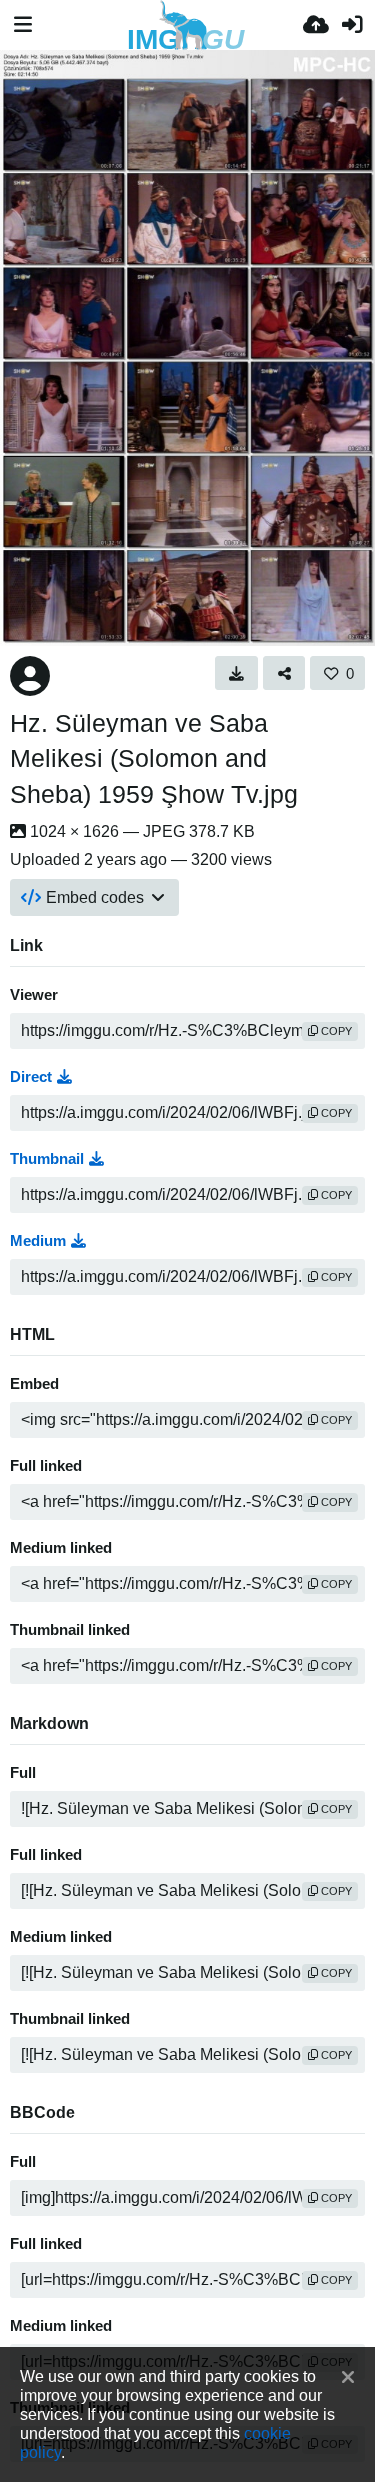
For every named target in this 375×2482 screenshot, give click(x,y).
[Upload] (316, 25)
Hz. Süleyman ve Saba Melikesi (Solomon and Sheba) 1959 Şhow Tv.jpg (154, 759)
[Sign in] (352, 25)
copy (335, 1031)
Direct (31, 1077)
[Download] (236, 673)
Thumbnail (47, 1159)
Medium (38, 1241)
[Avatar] (30, 676)
